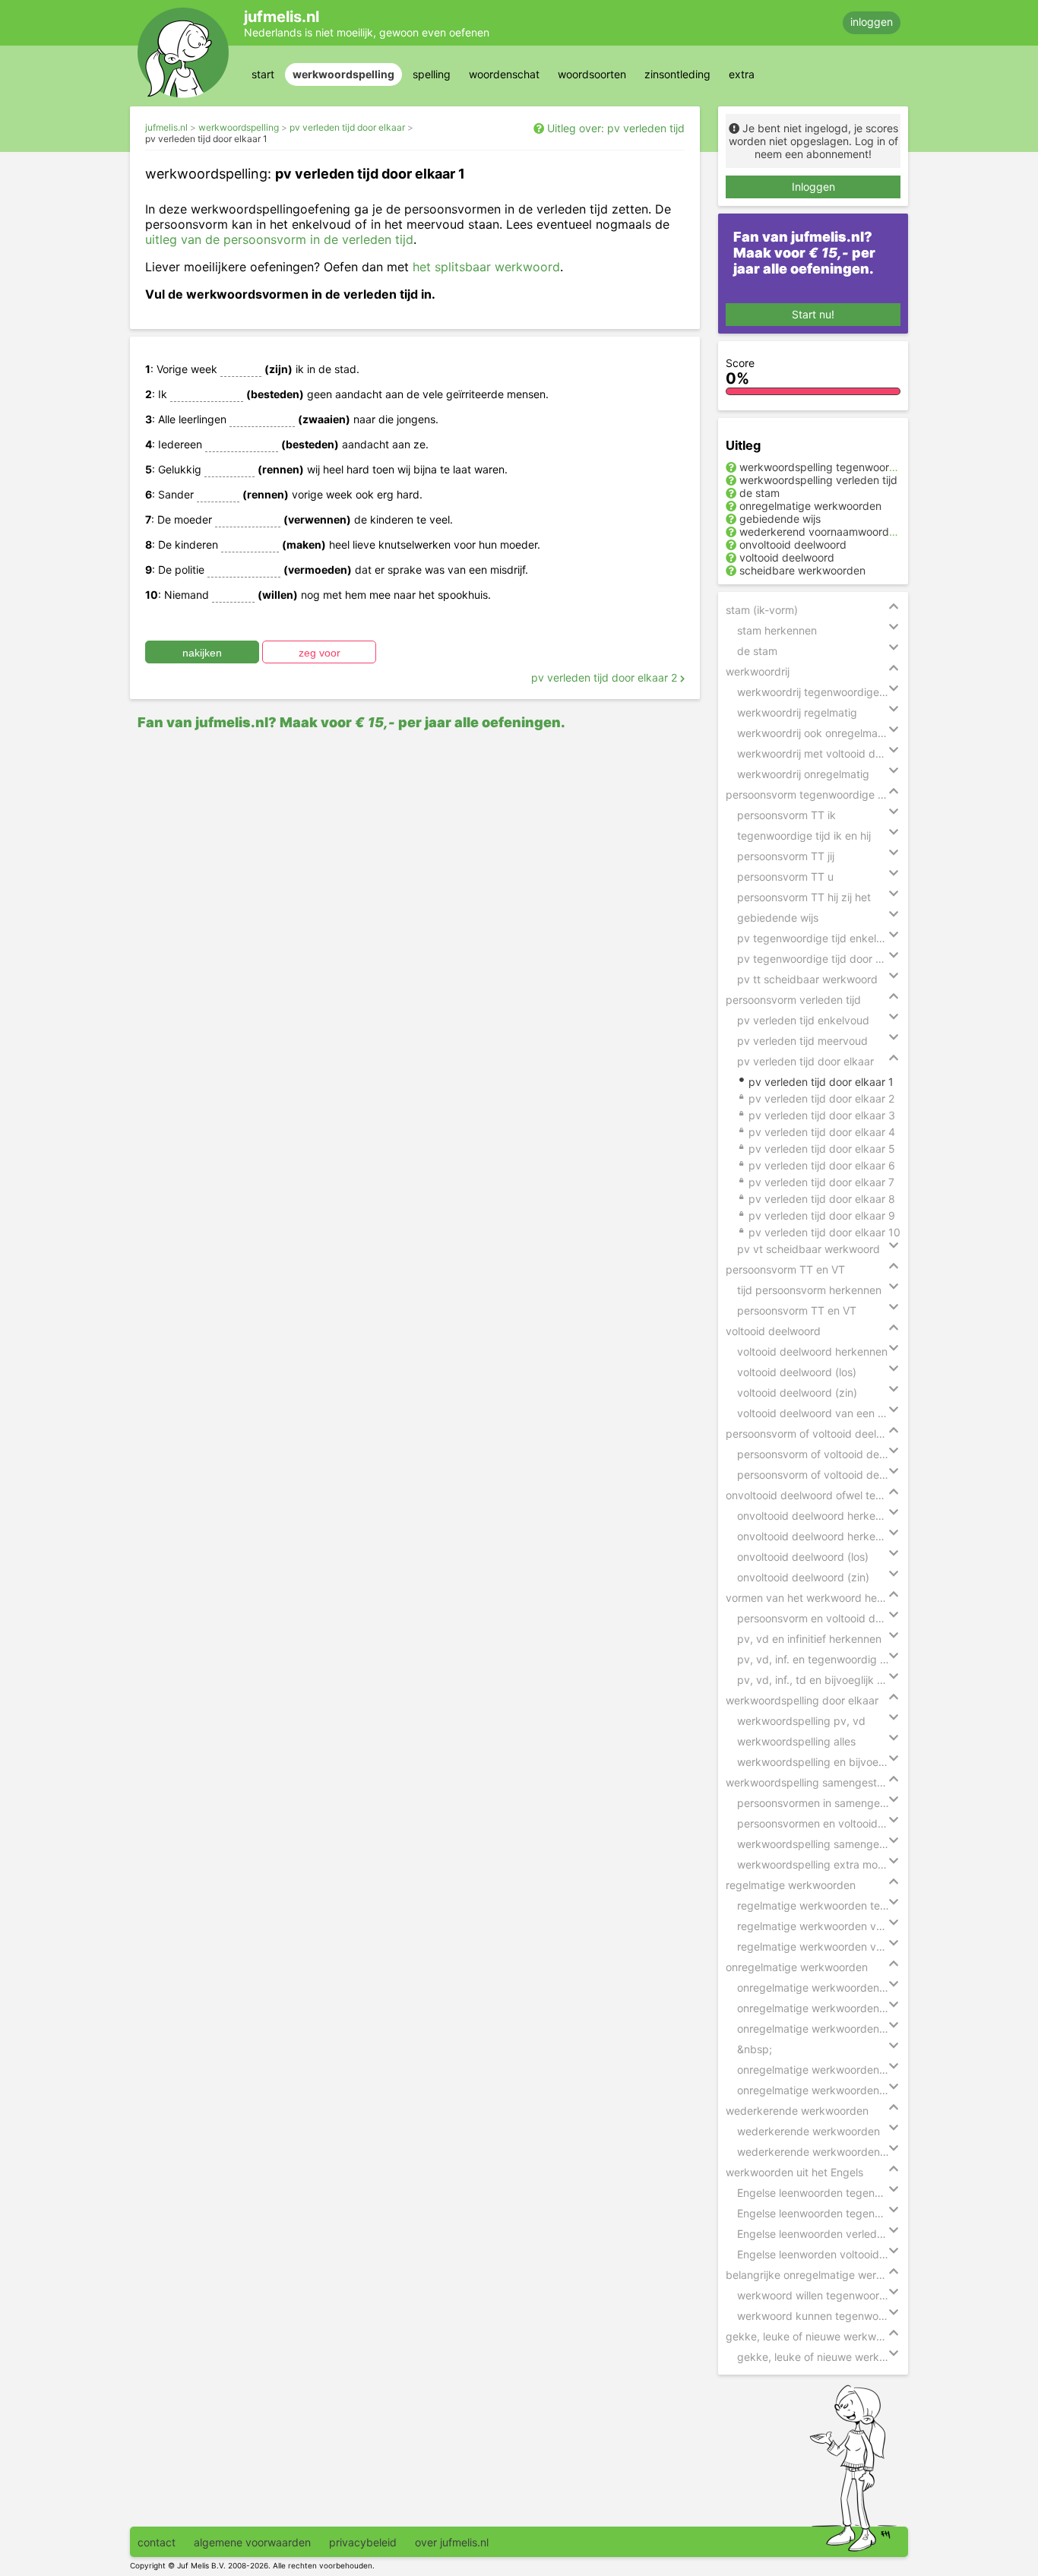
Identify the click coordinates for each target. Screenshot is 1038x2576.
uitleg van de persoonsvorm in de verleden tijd (279, 239)
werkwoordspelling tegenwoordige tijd (834, 467)
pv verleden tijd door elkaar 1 (206, 139)
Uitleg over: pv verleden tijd (616, 128)
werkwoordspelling (343, 74)
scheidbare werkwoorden (802, 570)
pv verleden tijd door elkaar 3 (822, 1115)
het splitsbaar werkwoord (486, 267)
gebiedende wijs (780, 519)
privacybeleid (363, 2542)
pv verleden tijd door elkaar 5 (822, 1149)
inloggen (872, 22)
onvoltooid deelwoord (793, 544)
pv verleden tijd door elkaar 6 (822, 1165)
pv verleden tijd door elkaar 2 (606, 677)
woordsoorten (592, 74)
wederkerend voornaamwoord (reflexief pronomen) (866, 532)
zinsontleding (677, 74)
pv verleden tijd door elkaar (347, 127)
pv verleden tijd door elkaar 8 (822, 1199)
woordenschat (504, 74)
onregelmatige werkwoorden (810, 506)
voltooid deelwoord (787, 557)
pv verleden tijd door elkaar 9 (822, 1215)
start (263, 74)
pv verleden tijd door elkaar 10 (824, 1232)
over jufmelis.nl (452, 2542)
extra (742, 74)
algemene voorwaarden (252, 2542)
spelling (432, 74)
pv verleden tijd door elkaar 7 (821, 1182)
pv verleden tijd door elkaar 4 (822, 1132)
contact (157, 2542)
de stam (760, 493)
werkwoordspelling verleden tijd (818, 480)
